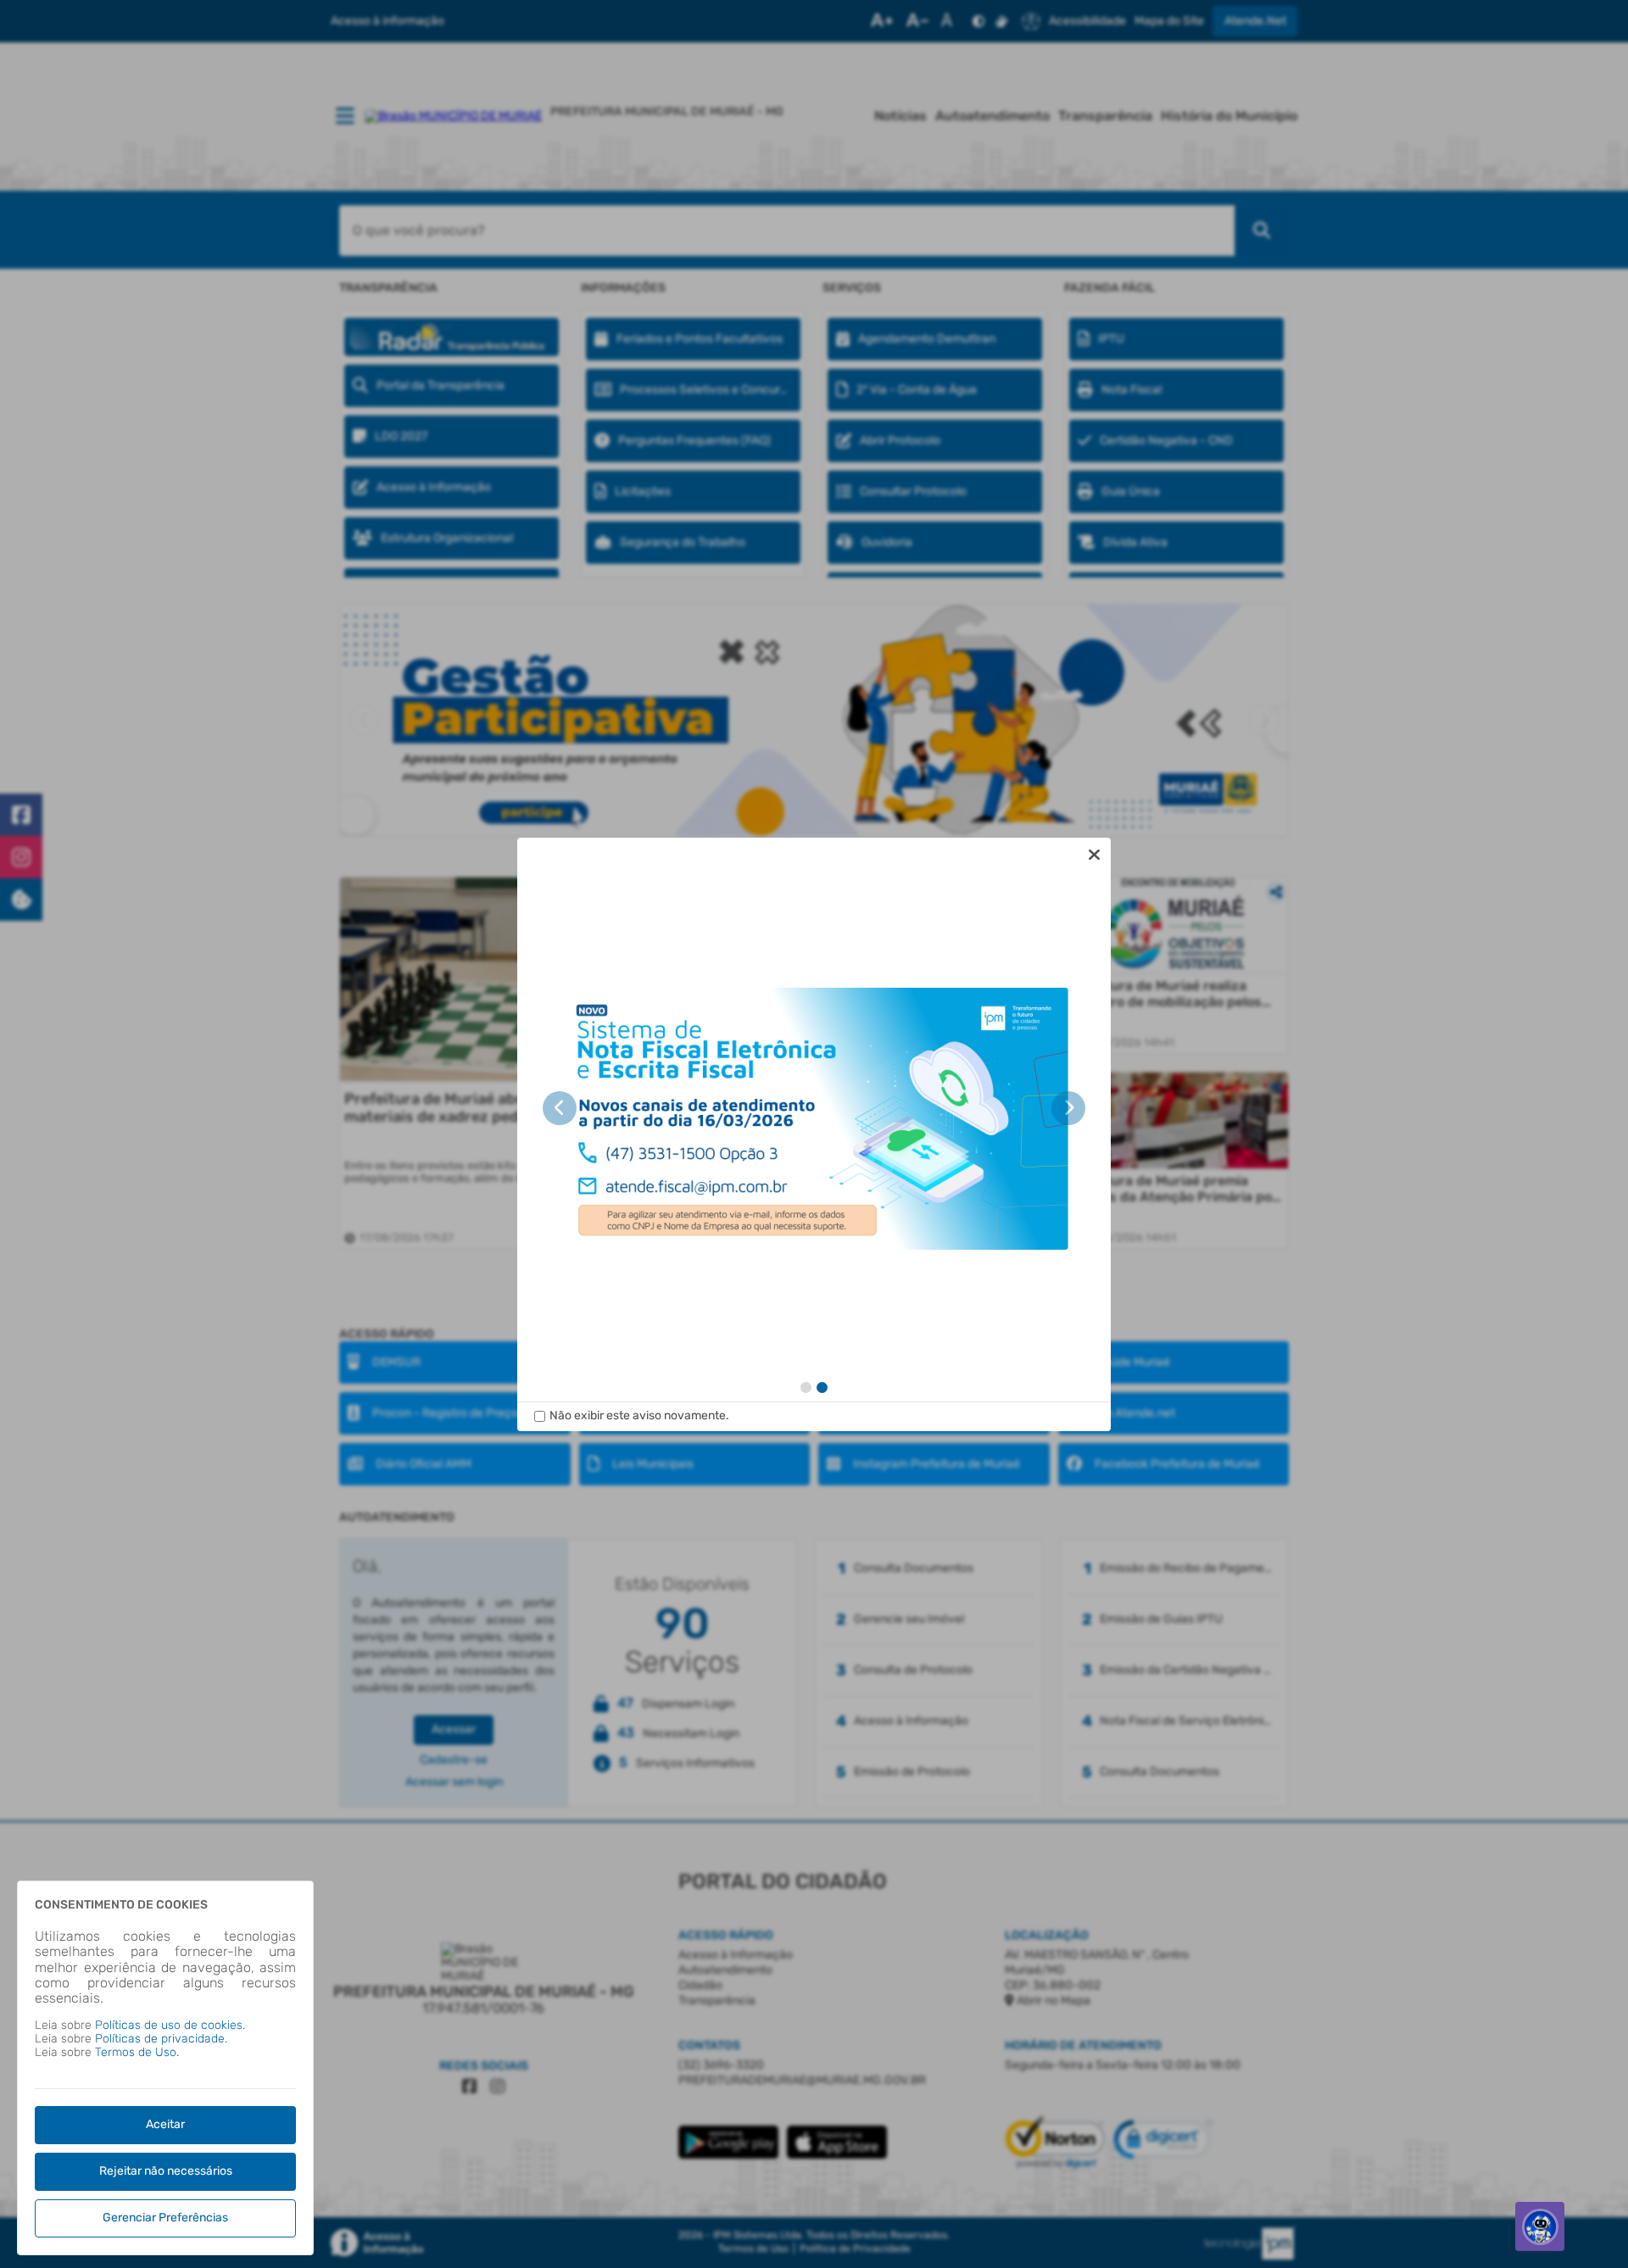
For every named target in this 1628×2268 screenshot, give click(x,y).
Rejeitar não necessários (166, 2171)
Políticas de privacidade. (161, 2039)
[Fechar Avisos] (1094, 855)
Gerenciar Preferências (165, 2218)
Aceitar (165, 2124)
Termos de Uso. (137, 2052)
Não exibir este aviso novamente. (639, 1416)
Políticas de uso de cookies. (170, 2025)
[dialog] (814, 1134)
